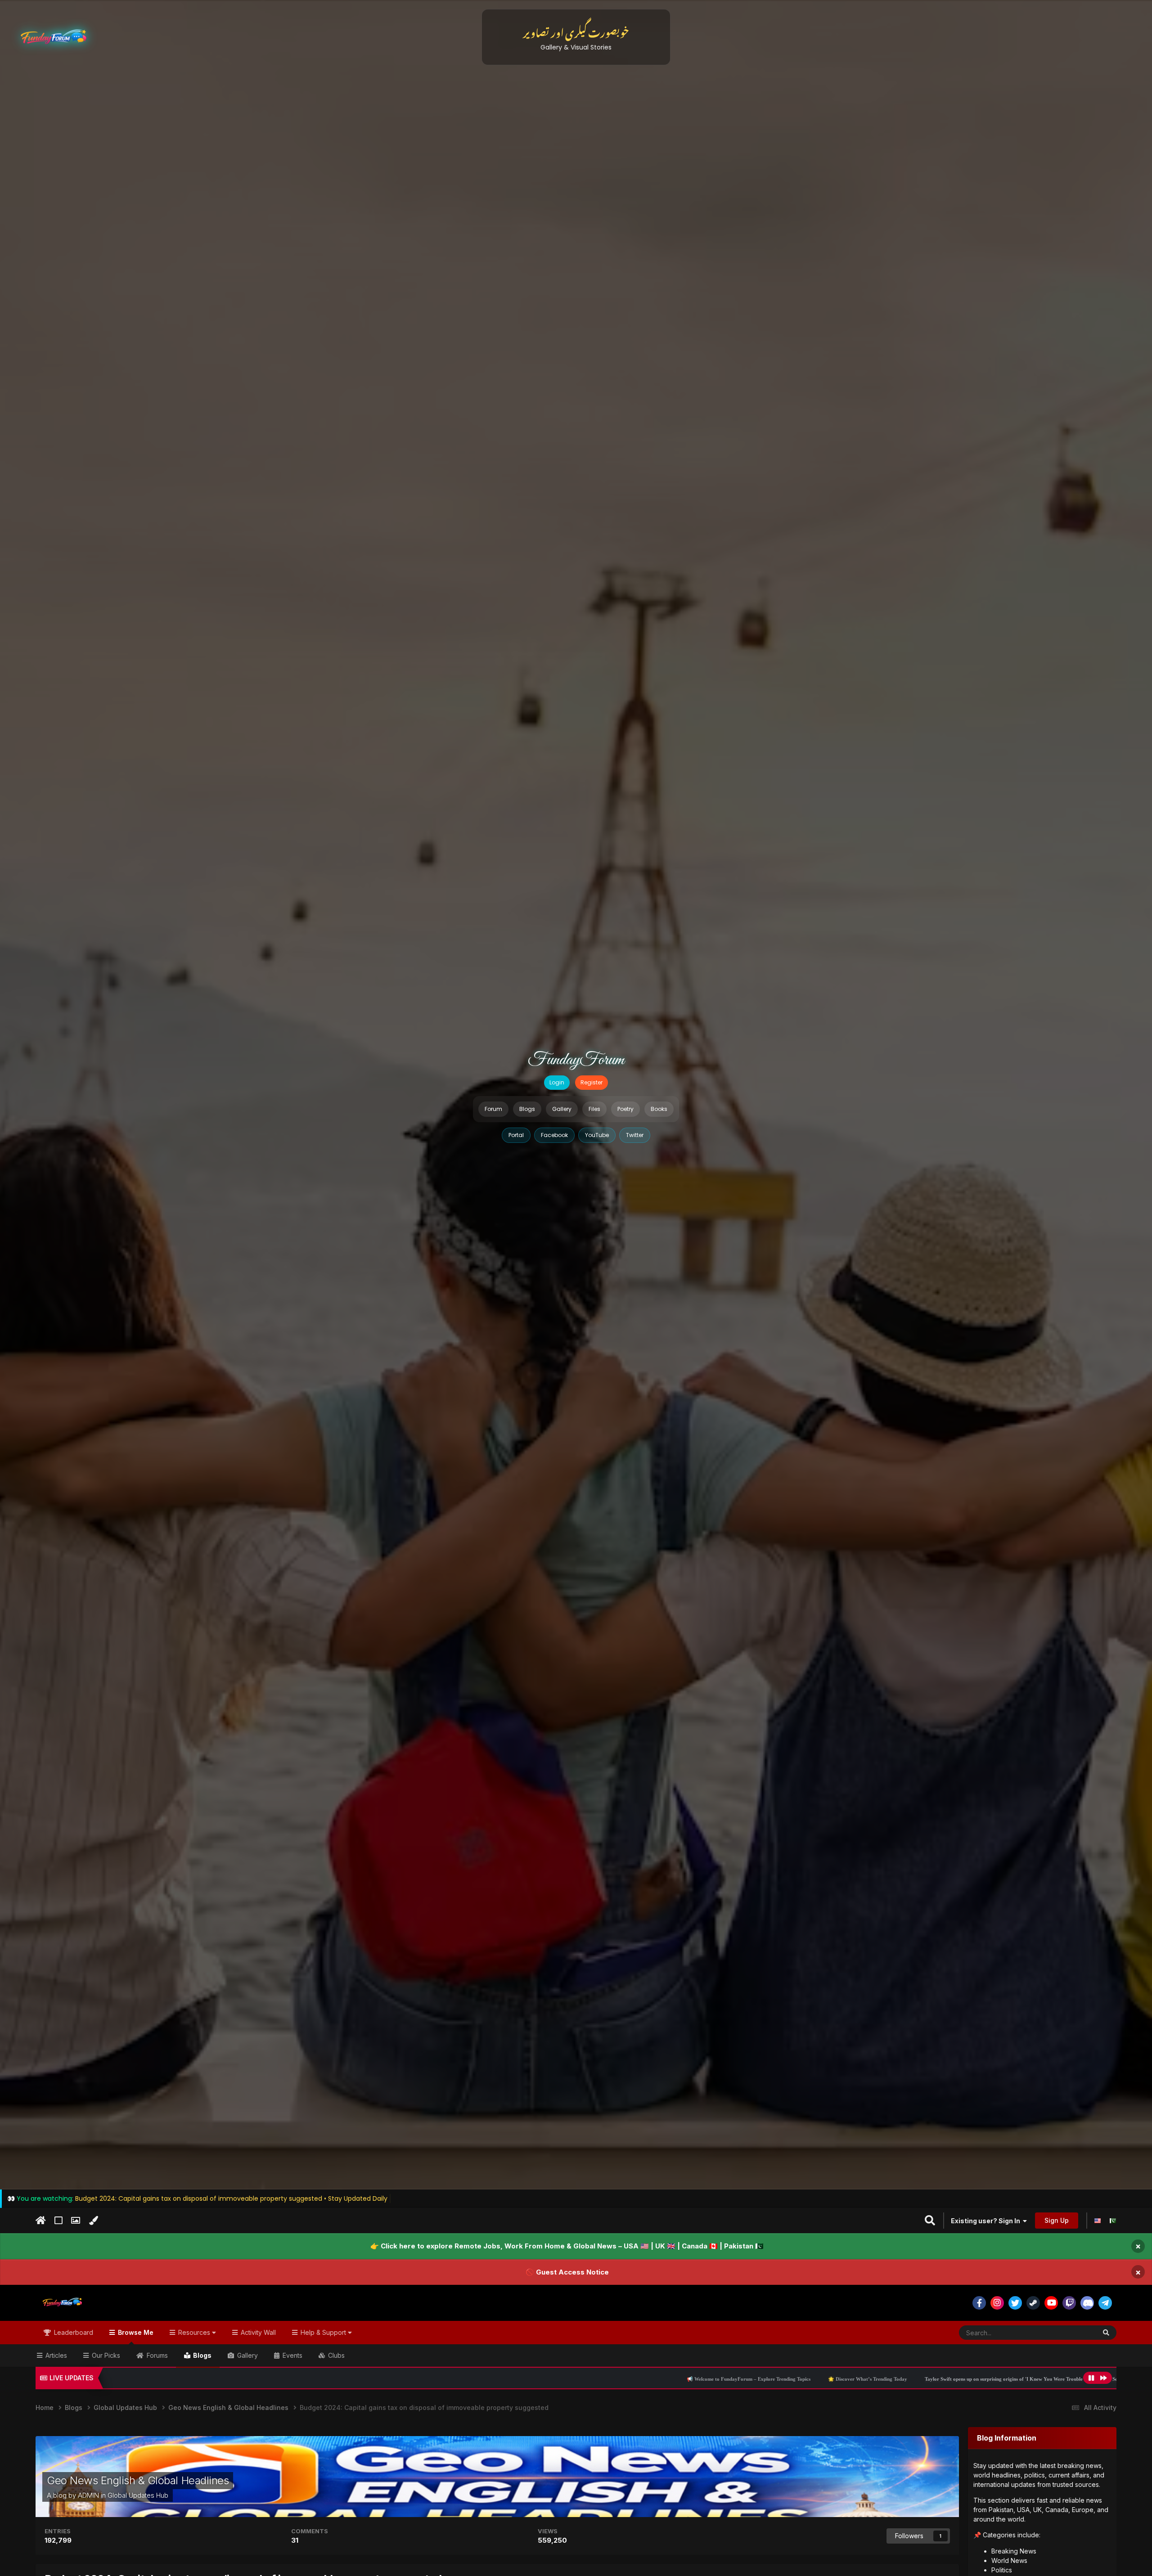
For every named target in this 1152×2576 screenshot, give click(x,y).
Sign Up (1057, 2220)
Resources (194, 2332)
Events (292, 2355)
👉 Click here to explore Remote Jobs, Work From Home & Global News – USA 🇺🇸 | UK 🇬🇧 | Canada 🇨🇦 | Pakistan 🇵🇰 (567, 2246)
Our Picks (105, 2355)
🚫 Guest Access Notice (567, 2272)
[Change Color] (93, 2221)
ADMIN (88, 2495)
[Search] (1106, 2333)
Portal (516, 1135)
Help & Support (323, 2332)
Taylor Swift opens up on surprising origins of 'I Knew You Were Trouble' (742, 2379)
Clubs (335, 2355)
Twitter (635, 1135)
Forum (493, 1109)
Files (594, 1109)
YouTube (597, 1135)
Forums (156, 2355)
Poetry (625, 1109)
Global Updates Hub (138, 2495)
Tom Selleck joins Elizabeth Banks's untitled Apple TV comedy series (913, 2379)
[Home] (41, 2221)
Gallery (562, 1109)
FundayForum (576, 1060)
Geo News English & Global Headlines (138, 2480)
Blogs (527, 1109)
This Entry (1071, 2332)
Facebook (554, 1135)
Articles (55, 2355)
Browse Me (135, 2332)
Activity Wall (257, 2332)
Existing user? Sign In (987, 2221)
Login (557, 1082)
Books (659, 1109)
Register (592, 1082)
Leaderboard (73, 2332)
